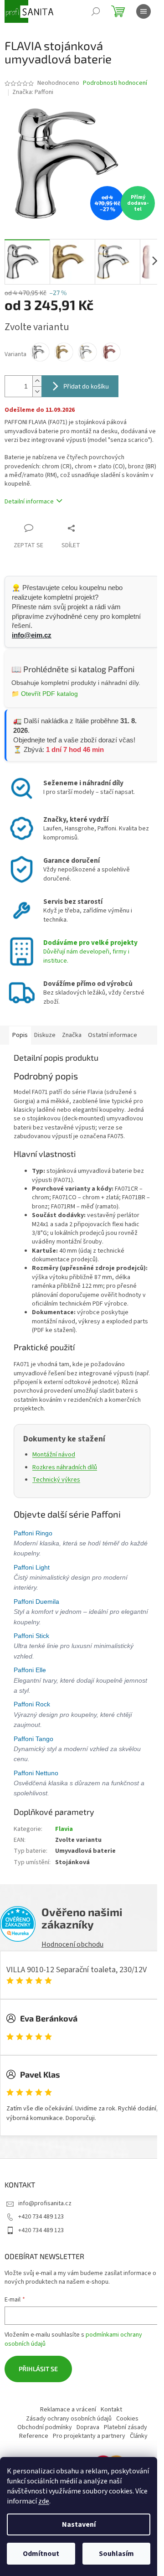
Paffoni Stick (32, 1636)
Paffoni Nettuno (37, 1773)
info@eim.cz (32, 635)
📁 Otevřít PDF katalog (45, 694)
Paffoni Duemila (37, 1602)
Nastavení (79, 2524)
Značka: (33, 92)
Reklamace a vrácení (68, 2410)
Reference (34, 2436)
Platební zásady (126, 2427)
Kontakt (111, 2410)
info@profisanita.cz (45, 2203)
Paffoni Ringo (34, 1533)
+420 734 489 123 (41, 2217)
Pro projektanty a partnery (89, 2436)
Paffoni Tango (34, 1739)
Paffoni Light (33, 1567)
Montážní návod (54, 1455)
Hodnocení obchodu (72, 1944)
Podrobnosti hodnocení (115, 83)
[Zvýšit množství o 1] (37, 381)
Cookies (127, 2419)
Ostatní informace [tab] (113, 1035)
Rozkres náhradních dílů (65, 1467)
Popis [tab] (20, 1035)
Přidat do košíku (86, 386)
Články (139, 2436)
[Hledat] (96, 11)
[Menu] (143, 11)
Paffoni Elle (31, 1670)
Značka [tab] (72, 1035)
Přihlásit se (38, 2369)
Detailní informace (29, 502)
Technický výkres (56, 1480)
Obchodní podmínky (45, 2427)
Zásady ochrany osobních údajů (69, 2419)
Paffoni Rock (33, 1704)
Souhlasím (116, 2554)
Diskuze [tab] (45, 1035)
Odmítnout (41, 2554)
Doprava (88, 2427)
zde (44, 2501)
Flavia (64, 1829)
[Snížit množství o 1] (37, 391)
